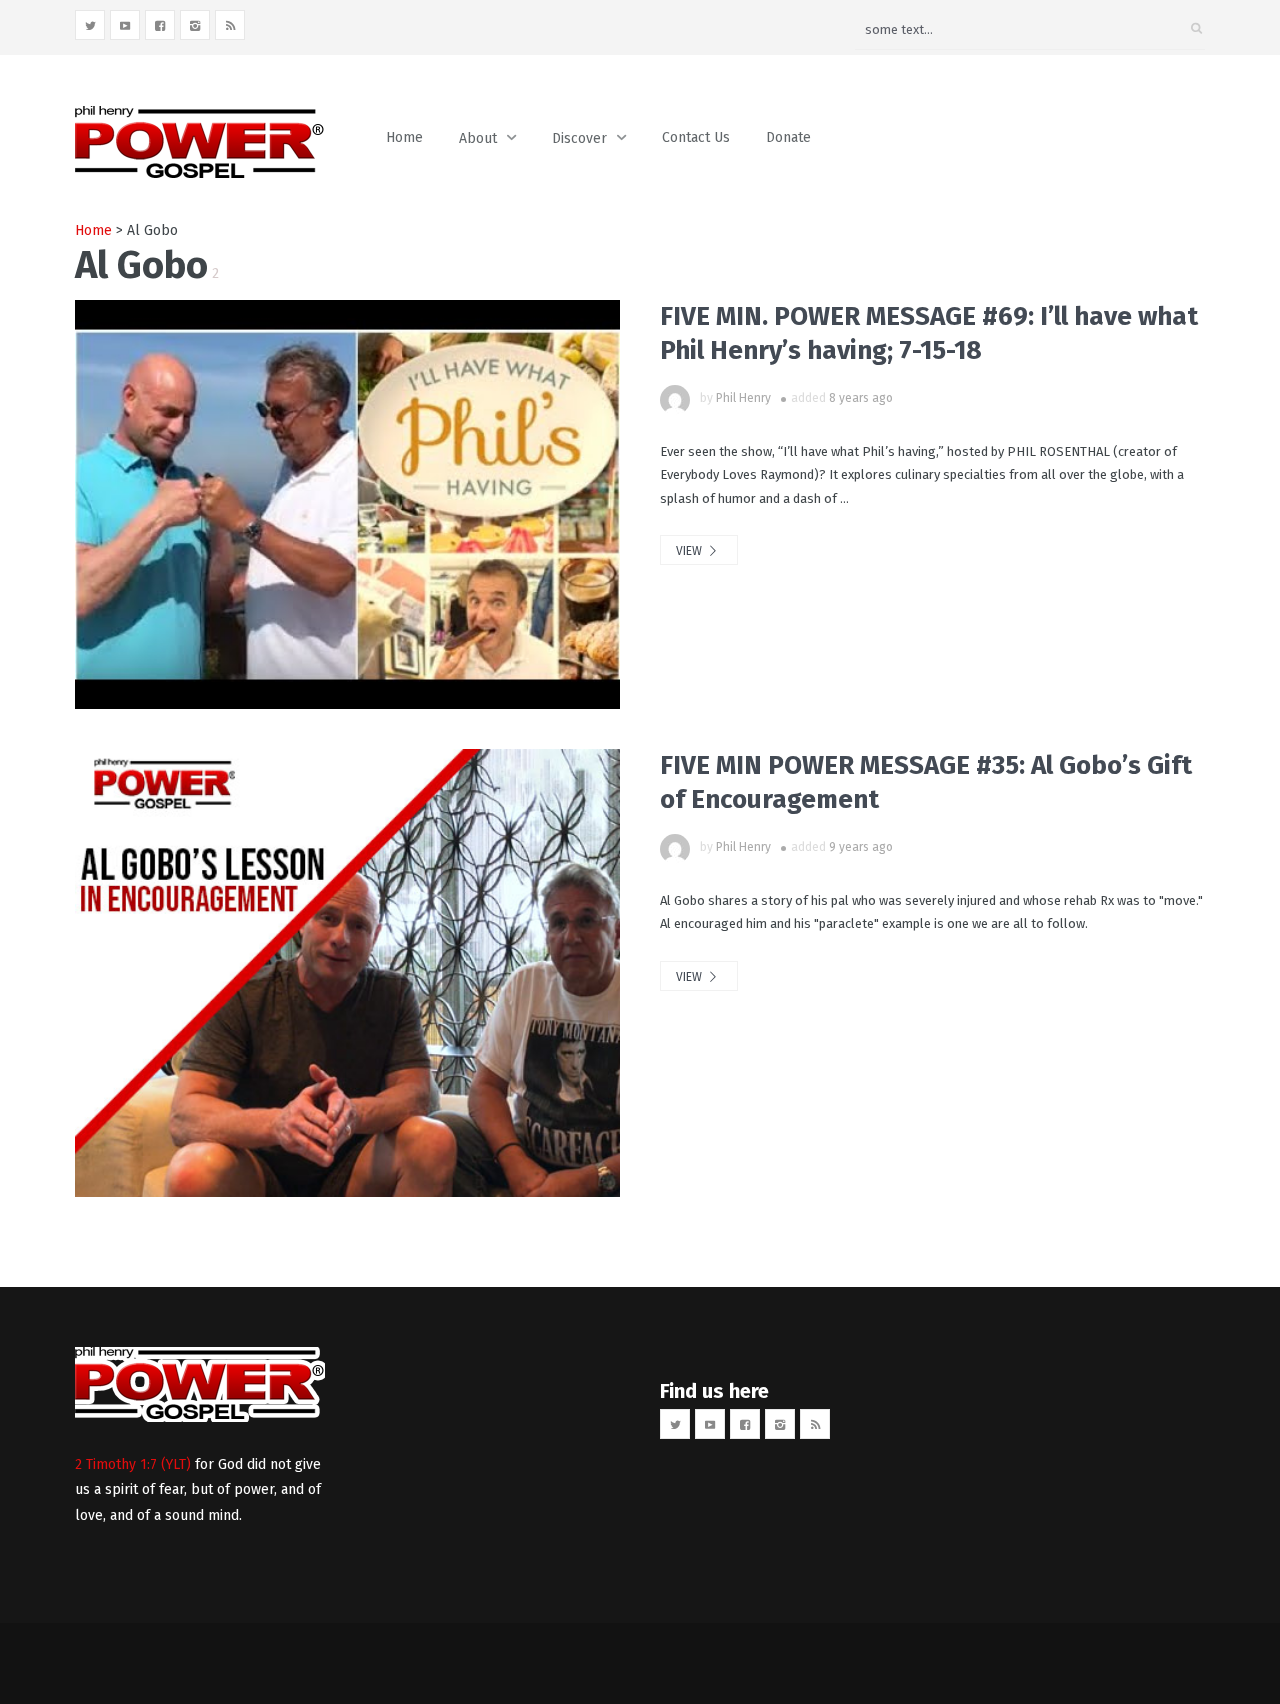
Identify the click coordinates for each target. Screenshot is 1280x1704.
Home (404, 137)
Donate (788, 137)
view (690, 551)
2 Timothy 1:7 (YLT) (133, 1464)
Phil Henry (743, 398)
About (478, 138)
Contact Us (696, 137)
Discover (579, 138)
